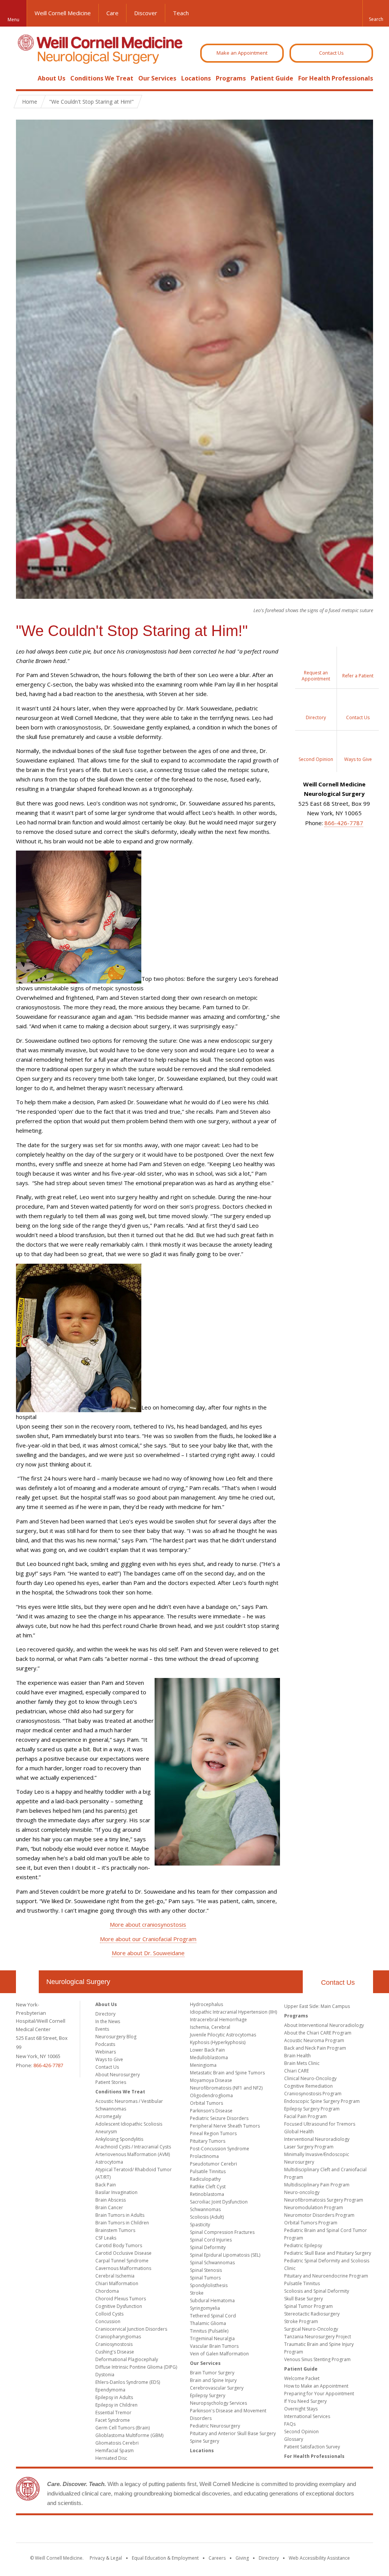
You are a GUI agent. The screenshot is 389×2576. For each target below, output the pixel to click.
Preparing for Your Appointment (319, 2394)
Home (24, 78)
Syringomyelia (205, 2308)
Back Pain (106, 2185)
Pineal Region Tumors (213, 2133)
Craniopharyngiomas (118, 2337)
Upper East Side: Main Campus (317, 2006)
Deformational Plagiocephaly (127, 2359)
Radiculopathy (205, 2179)
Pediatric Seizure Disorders (219, 2118)
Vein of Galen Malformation (219, 2354)
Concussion (108, 2321)
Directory (105, 2014)
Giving (242, 2558)
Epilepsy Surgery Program (312, 2109)
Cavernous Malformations (123, 2268)
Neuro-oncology (302, 2192)
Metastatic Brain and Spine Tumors (227, 2073)
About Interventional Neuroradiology (324, 2025)
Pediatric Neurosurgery (215, 2426)
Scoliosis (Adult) (207, 2217)
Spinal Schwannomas (212, 2263)
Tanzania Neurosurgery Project (318, 2337)
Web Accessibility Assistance (319, 2558)
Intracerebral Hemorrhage (218, 2020)
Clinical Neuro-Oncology (310, 2078)
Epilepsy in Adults (114, 2397)
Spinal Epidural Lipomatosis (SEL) (225, 2255)
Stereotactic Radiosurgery (312, 2314)
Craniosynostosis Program (313, 2094)
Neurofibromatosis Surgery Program (324, 2200)
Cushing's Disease (115, 2352)
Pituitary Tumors (208, 2141)
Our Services (157, 78)
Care (112, 13)
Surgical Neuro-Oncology (311, 2329)
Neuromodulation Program (314, 2207)
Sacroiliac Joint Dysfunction (219, 2202)
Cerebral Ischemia (115, 2276)
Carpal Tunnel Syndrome (122, 2261)
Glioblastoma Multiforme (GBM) (129, 2435)
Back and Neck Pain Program (315, 2048)
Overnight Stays (301, 2409)
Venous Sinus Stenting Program (317, 2359)
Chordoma (107, 2291)
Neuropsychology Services (218, 2403)
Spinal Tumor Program (308, 2306)
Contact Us (331, 53)
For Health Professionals (336, 78)
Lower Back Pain (207, 2050)
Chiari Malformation (117, 2283)
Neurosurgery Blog (116, 2037)
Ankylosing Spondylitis (119, 2139)
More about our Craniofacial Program (148, 1939)
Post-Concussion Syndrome (220, 2149)
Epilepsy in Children (116, 2405)
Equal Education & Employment (165, 2558)
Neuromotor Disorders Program (319, 2215)
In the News (108, 2021)
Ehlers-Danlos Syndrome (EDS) (128, 2382)
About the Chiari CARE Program (318, 2033)
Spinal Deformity (208, 2247)
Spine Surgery (205, 2441)
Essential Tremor (113, 2413)
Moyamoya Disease (211, 2080)
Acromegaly (108, 2116)
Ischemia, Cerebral (210, 2027)
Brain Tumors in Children (122, 2223)
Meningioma (203, 2065)
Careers (217, 2558)
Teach (181, 13)
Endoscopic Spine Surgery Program (322, 2101)
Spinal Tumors (205, 2278)
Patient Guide (272, 78)
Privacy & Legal (106, 2558)
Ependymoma (110, 2390)
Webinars (106, 2052)
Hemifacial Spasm (115, 2451)
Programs (231, 78)
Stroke (197, 2293)
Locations (196, 78)
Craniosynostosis (114, 2344)
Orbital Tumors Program (311, 2223)
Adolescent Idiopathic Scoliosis (129, 2124)
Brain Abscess (111, 2200)
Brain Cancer (109, 2207)
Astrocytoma (109, 2162)
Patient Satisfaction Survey (312, 2447)
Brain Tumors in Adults (120, 2215)
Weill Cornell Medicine (63, 13)
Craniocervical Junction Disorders (131, 2329)
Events (102, 2029)
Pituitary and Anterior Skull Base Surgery (233, 2433)
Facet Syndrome (113, 2420)
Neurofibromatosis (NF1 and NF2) (226, 2088)
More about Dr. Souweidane (148, 1953)
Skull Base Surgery (304, 2299)
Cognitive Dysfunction (119, 2306)
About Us (51, 78)
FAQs (290, 2424)
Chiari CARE (296, 2071)
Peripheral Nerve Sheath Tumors (225, 2126)
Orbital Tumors (206, 2103)
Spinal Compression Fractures (222, 2232)
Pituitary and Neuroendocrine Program (326, 2276)
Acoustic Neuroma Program (314, 2040)
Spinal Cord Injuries (211, 2240)
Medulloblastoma (209, 2057)
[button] (376, 13)
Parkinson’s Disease (211, 2111)
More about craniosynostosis (148, 1924)
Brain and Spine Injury (213, 2380)
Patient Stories (111, 2082)
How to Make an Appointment (316, 2386)
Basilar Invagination (116, 2192)
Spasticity (200, 2225)
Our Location (27, 1982)
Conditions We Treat (102, 78)
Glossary (294, 2439)
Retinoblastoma (207, 2194)
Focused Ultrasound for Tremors (320, 2124)
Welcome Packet (302, 2378)
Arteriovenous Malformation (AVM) (133, 2154)
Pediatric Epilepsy (303, 2245)
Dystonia (105, 2375)
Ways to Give (109, 2059)
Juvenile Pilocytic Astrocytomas (223, 2035)
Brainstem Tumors (115, 2230)
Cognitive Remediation (308, 2086)
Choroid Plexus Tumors (121, 2299)
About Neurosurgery (118, 2075)
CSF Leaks (106, 2238)
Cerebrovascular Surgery (217, 2388)
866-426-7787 (344, 823)
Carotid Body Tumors (119, 2245)
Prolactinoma (204, 2156)
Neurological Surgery (78, 1982)
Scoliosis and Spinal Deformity (317, 2291)
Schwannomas (205, 2209)
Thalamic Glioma (208, 2323)
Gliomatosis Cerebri (117, 2443)
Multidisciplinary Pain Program (317, 2185)
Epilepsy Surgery (208, 2395)
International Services (307, 2416)
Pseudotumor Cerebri (213, 2164)
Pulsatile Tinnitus (208, 2171)
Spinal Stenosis (206, 2270)
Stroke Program (301, 2321)
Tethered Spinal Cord (213, 2316)
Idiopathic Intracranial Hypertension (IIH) (233, 2012)
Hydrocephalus (206, 2004)
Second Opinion (301, 2432)
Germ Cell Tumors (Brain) (123, 2428)
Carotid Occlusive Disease (123, 2253)
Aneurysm (106, 2132)
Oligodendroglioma (211, 2095)
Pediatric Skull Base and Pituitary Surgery (328, 2253)
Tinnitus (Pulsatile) (209, 2331)
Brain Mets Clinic (302, 2063)
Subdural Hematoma (212, 2301)
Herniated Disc (111, 2458)
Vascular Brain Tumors (214, 2346)
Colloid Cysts (109, 2314)
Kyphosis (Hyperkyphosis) (218, 2042)
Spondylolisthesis (209, 2285)
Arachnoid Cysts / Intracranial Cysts (133, 2147)
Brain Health (297, 2056)
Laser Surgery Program (309, 2147)
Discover (146, 13)
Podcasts (105, 2044)
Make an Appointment (242, 53)
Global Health (299, 2132)
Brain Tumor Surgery (212, 2373)
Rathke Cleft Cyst (208, 2187)
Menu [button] (13, 20)
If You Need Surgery (305, 2401)
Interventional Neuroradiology (317, 2139)
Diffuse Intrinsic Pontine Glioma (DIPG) (136, 2367)
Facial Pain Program (305, 2116)
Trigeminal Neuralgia (212, 2338)
